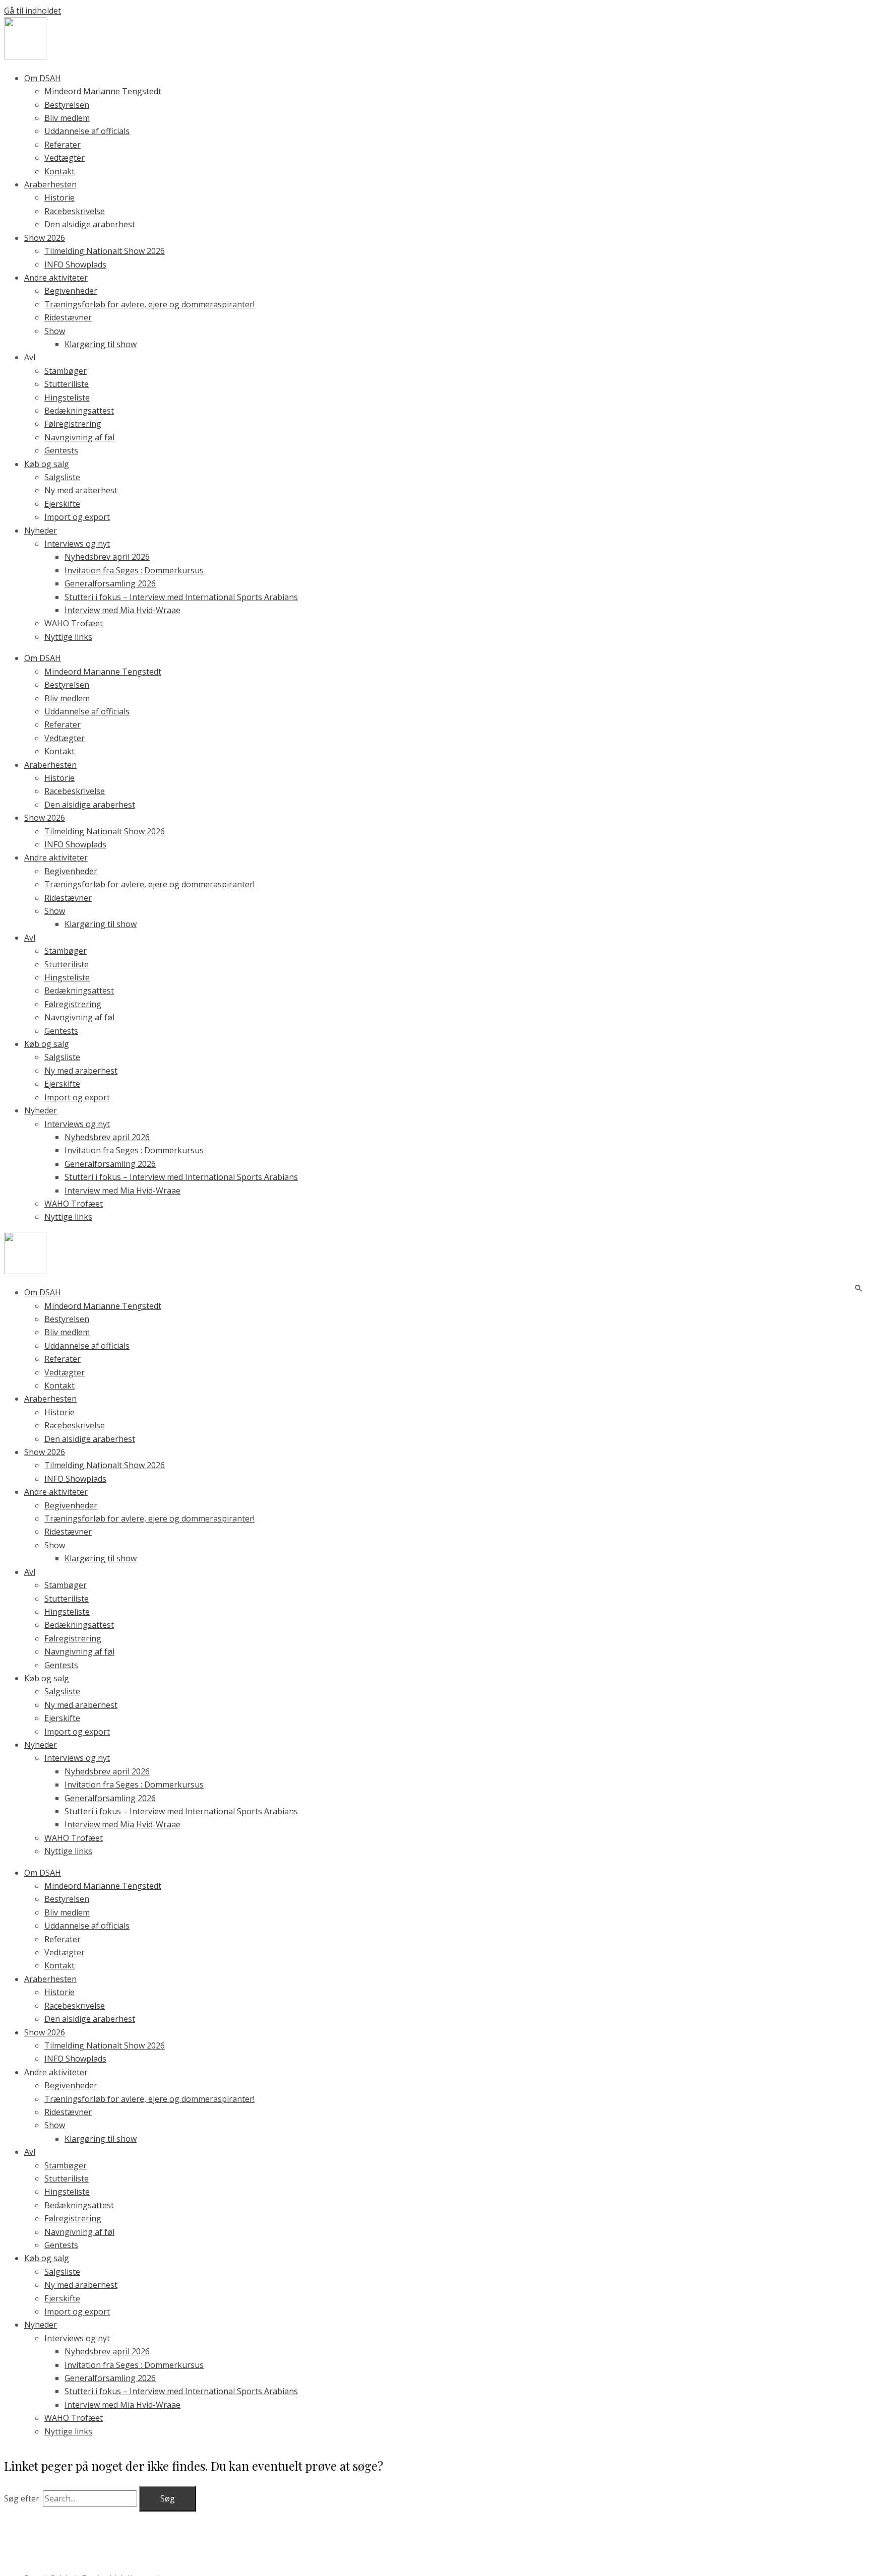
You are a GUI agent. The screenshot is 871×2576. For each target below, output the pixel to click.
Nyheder (41, 531)
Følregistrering (73, 424)
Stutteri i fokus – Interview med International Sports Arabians (181, 597)
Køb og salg (47, 464)
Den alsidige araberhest (90, 224)
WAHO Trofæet (74, 623)
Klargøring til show (101, 344)
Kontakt (59, 171)
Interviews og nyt (77, 544)
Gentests (61, 450)
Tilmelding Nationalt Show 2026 (105, 251)
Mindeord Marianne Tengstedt (103, 91)
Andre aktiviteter (56, 278)
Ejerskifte (62, 504)
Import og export (77, 517)
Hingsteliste (67, 398)
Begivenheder (71, 291)
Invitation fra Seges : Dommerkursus (134, 570)
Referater (63, 145)
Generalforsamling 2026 (110, 583)
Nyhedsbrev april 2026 (107, 557)
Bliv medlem (67, 118)
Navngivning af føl (79, 437)
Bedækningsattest (79, 411)
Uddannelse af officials (87, 131)
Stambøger (66, 371)
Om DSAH (43, 78)
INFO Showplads (75, 265)
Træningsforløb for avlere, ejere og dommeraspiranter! (149, 304)
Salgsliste (62, 477)
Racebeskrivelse (75, 211)
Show (55, 331)
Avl (30, 357)
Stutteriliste (67, 384)
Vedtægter (65, 158)
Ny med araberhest (81, 490)
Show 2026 (45, 238)
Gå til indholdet (33, 11)
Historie (59, 197)
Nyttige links (68, 637)
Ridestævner (68, 317)
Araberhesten (50, 184)
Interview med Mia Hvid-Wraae (122, 610)
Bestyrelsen (67, 105)
